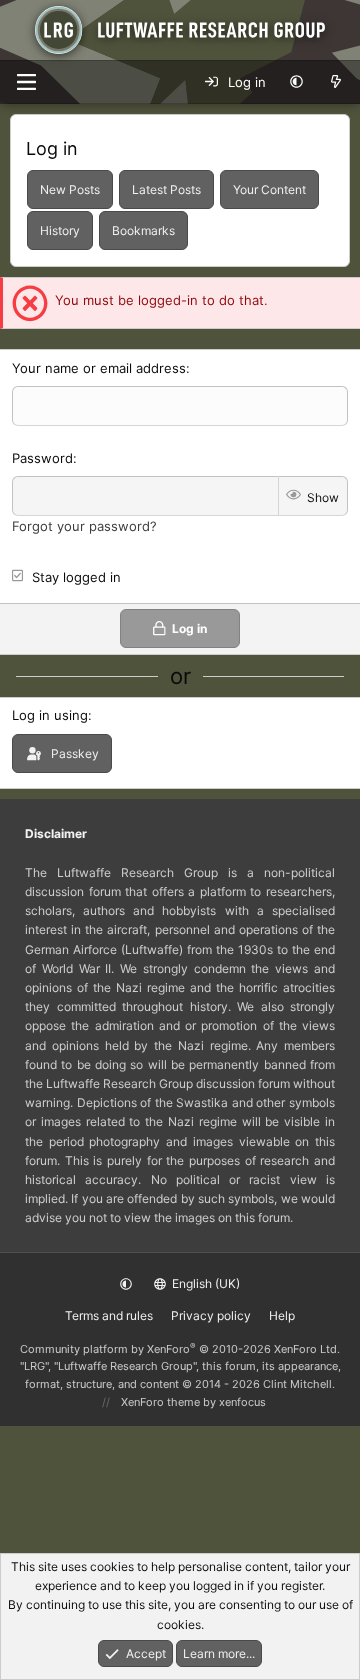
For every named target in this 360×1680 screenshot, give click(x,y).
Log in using (50, 715)
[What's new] (335, 82)
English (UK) (204, 1283)
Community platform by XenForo (180, 1349)
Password (42, 458)
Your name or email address (99, 368)
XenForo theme (160, 1402)
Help (282, 1315)
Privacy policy (211, 1315)
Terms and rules (109, 1315)
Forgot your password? (84, 526)
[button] (296, 82)
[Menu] (26, 82)
